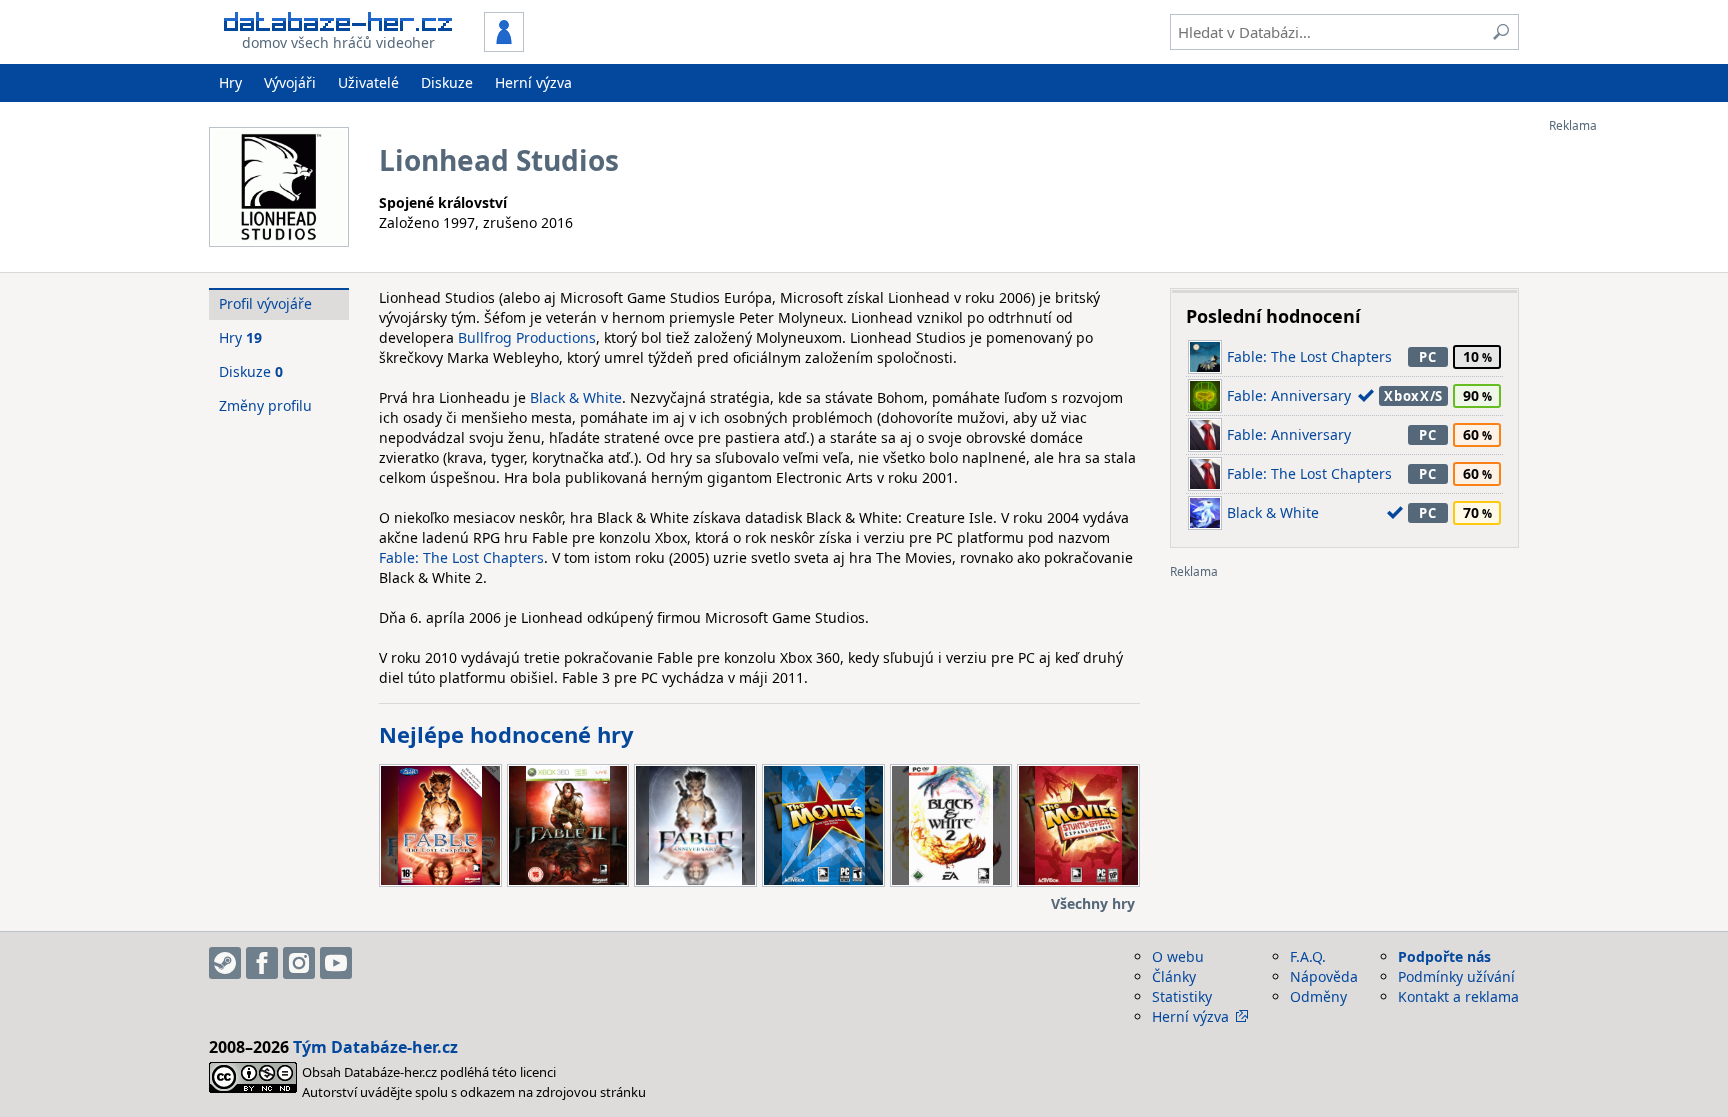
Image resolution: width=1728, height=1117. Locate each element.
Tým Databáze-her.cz (375, 1047)
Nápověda (1324, 976)
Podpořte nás (1444, 956)
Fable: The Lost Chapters (461, 557)
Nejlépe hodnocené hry (506, 734)
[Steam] (225, 963)
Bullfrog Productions (527, 337)
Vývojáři (290, 82)
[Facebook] (262, 963)
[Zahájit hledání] (1501, 32)
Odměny (1318, 996)
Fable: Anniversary (1289, 395)
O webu (1178, 956)
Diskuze (447, 82)
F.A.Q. (1308, 956)
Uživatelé (368, 82)
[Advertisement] (1629, 433)
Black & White (576, 397)
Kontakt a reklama (1458, 996)
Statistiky (1182, 996)
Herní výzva (533, 82)
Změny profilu (265, 405)
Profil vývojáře (265, 303)
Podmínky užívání (1456, 976)
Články (1174, 976)
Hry (230, 82)
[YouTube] (336, 963)
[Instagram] (299, 963)
